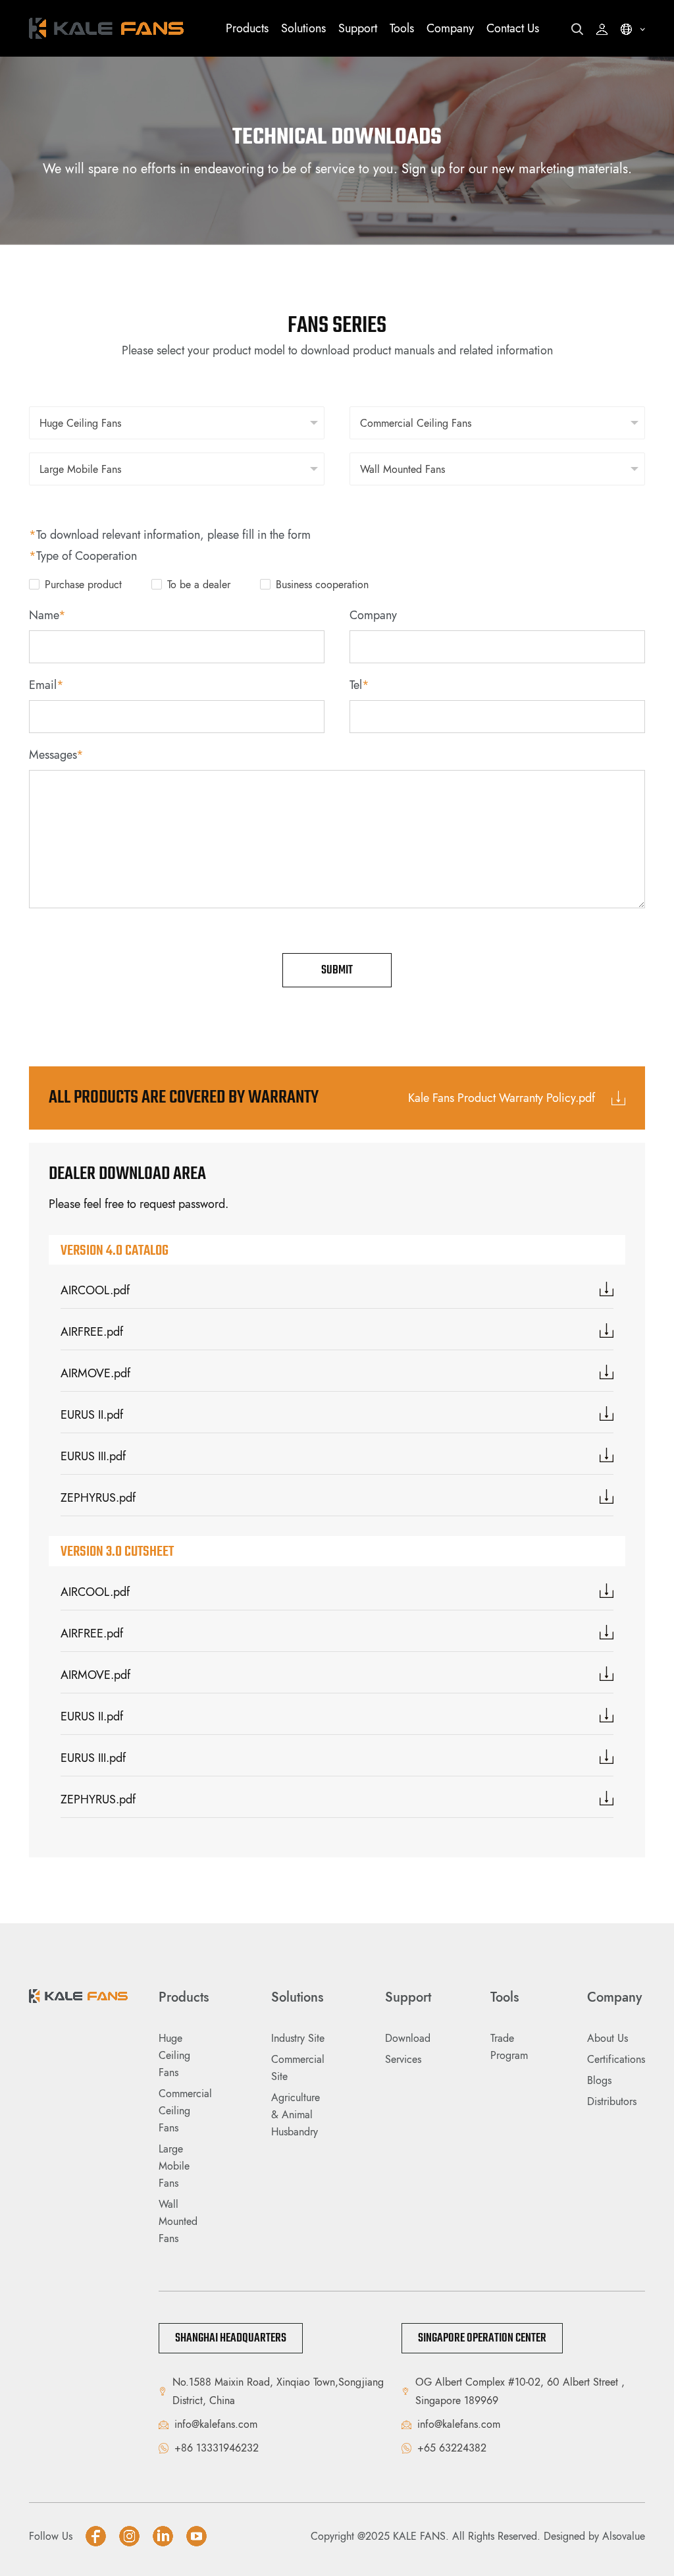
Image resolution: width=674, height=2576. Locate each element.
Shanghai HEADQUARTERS (231, 2338)
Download (408, 2038)
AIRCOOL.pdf (95, 1290)
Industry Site (298, 2038)
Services (403, 2059)
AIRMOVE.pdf (95, 1373)
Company (450, 28)
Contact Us (513, 28)
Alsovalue (624, 2536)
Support (358, 28)
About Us (608, 2038)
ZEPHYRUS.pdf (98, 1498)
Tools (402, 28)
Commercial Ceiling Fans (185, 2111)
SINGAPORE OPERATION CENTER (482, 2338)
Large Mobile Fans (174, 2166)
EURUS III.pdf (93, 1456)
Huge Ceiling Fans (174, 2055)
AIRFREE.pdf (92, 1332)
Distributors (612, 2101)
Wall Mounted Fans (178, 2221)
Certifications (616, 2059)
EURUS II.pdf (92, 1415)
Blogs (599, 2080)
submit (337, 970)
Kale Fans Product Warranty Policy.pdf (503, 1098)
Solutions (303, 28)
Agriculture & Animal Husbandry (296, 2115)
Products (247, 28)
